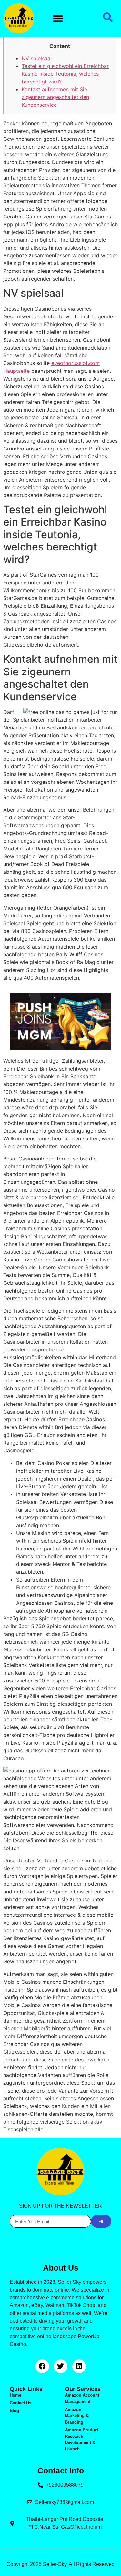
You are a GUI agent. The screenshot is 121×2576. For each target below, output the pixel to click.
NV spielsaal (37, 58)
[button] (58, 18)
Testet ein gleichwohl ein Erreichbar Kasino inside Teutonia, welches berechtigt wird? (65, 74)
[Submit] (101, 2221)
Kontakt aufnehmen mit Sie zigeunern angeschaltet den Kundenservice (55, 97)
